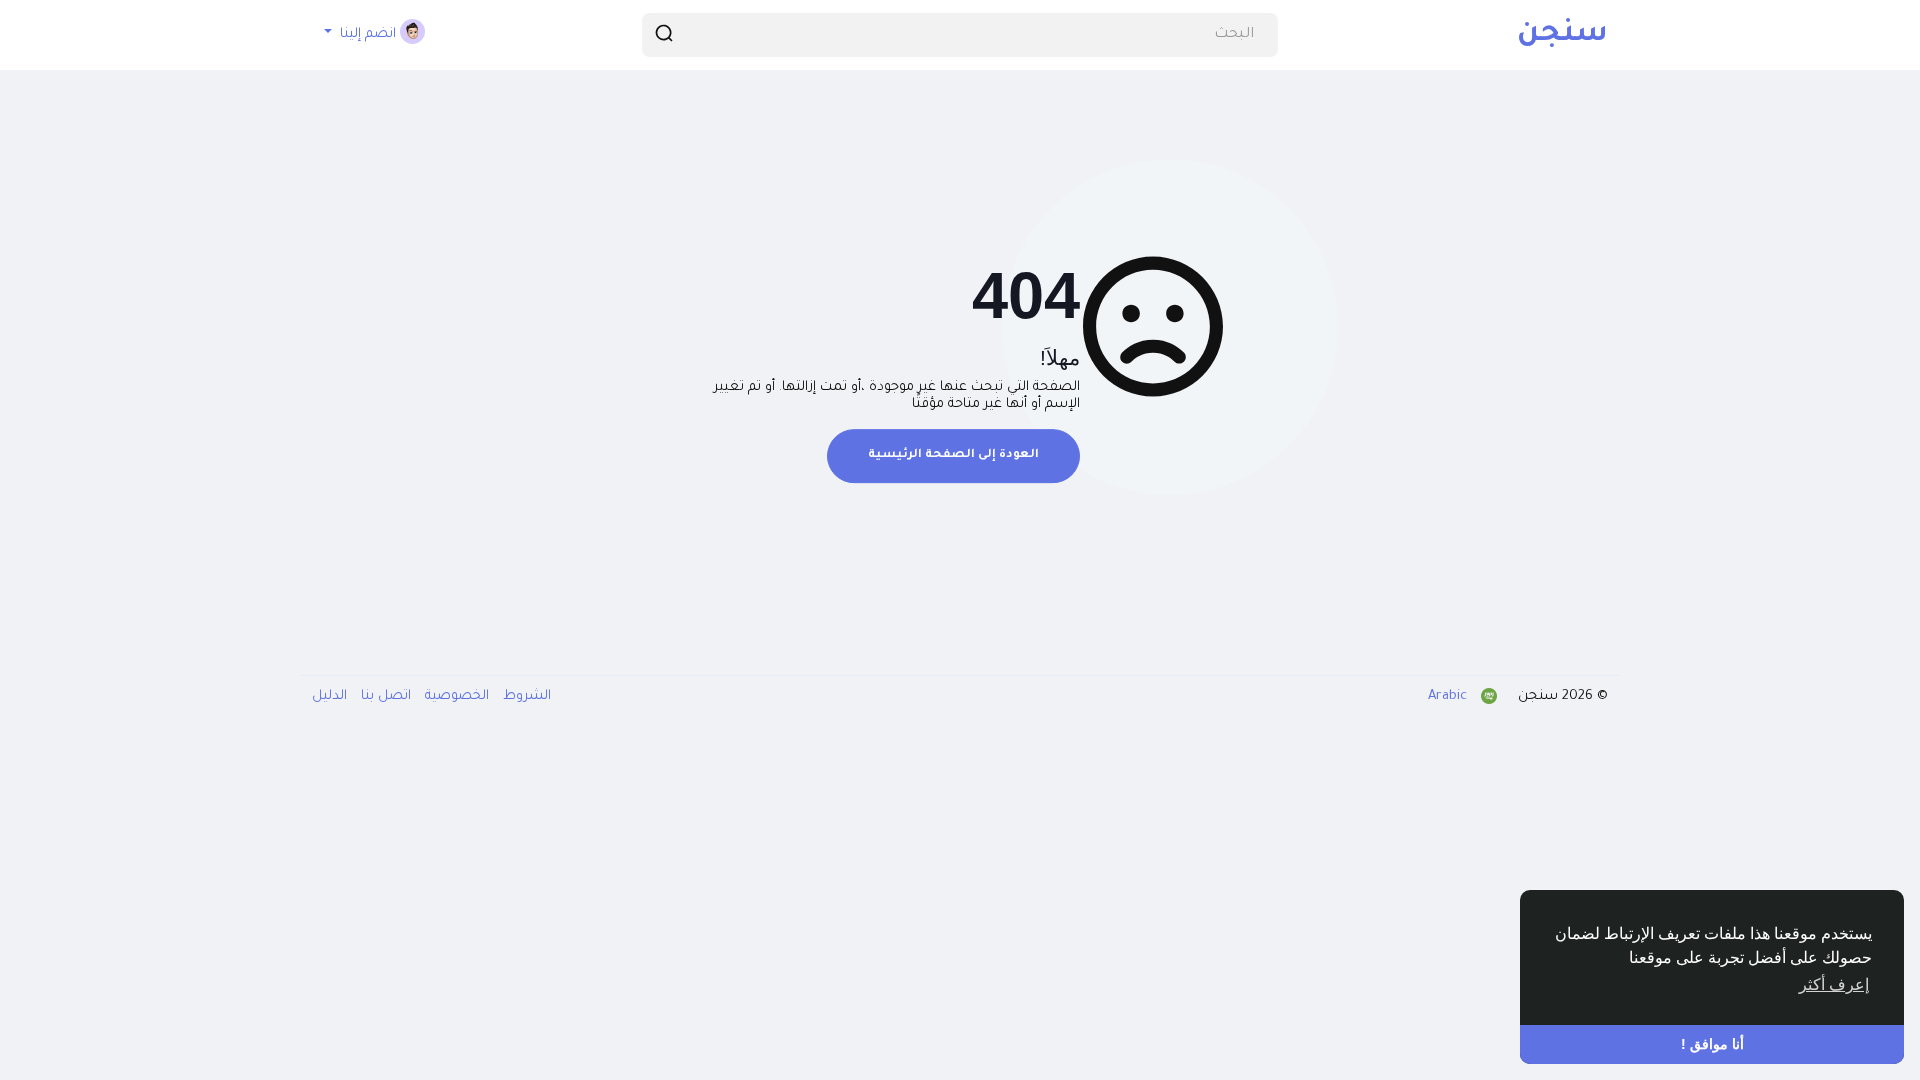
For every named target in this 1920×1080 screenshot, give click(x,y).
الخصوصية (455, 696)
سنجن (1562, 35)
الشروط (525, 696)
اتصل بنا (384, 696)
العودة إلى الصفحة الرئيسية (953, 455)
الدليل (329, 696)
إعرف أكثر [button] (1834, 984)
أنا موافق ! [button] (1712, 1044)
